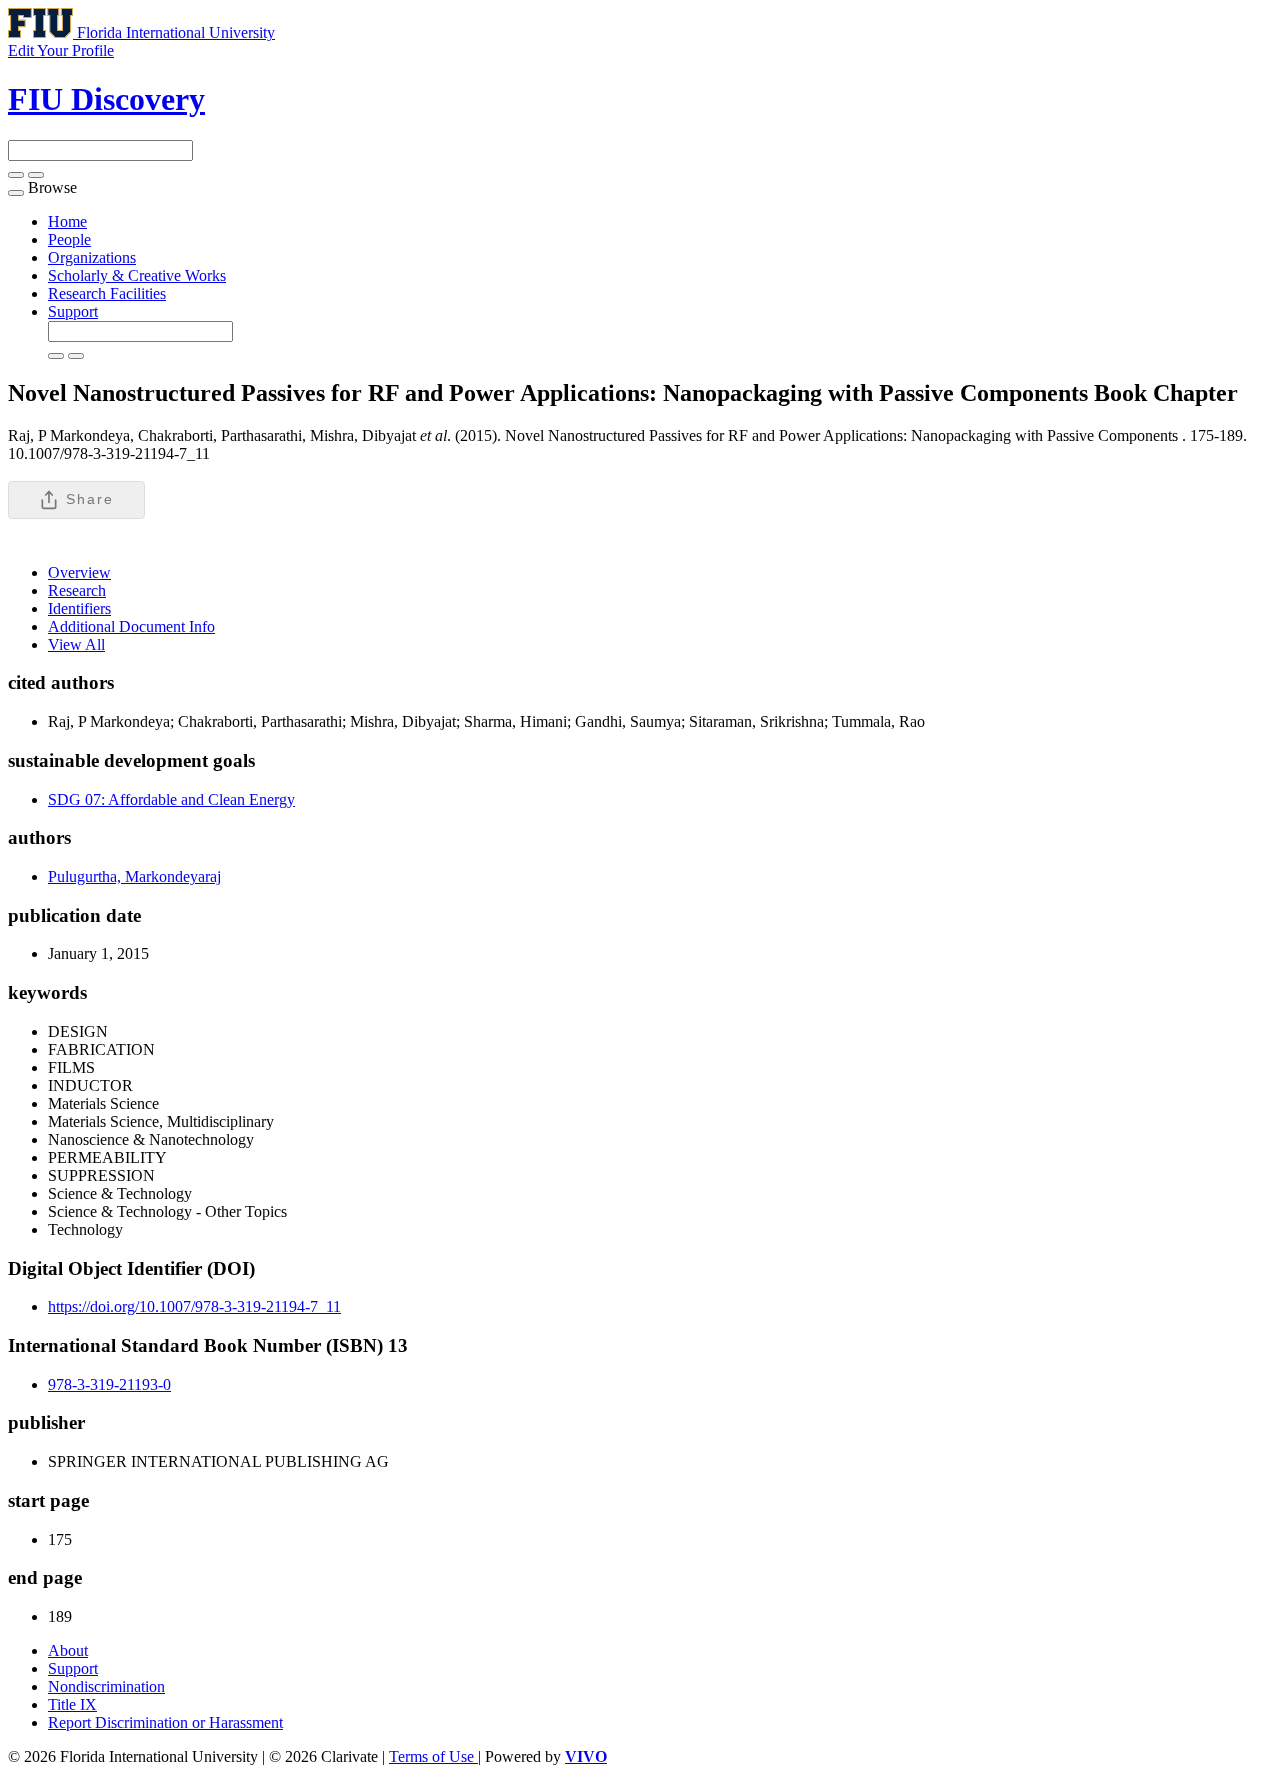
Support (73, 311)
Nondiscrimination (106, 1686)
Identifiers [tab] (79, 608)
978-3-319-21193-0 (109, 1384)
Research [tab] (77, 590)
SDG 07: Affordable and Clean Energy (171, 799)
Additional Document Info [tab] (131, 626)
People (69, 239)
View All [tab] (76, 644)
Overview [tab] (79, 572)
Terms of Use (433, 1756)
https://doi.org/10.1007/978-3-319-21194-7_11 (194, 1306)
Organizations (92, 257)
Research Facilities (107, 293)
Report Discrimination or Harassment (165, 1722)
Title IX (72, 1704)
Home (67, 221)
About (68, 1650)
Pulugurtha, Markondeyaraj (134, 876)
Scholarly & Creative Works (137, 275)
